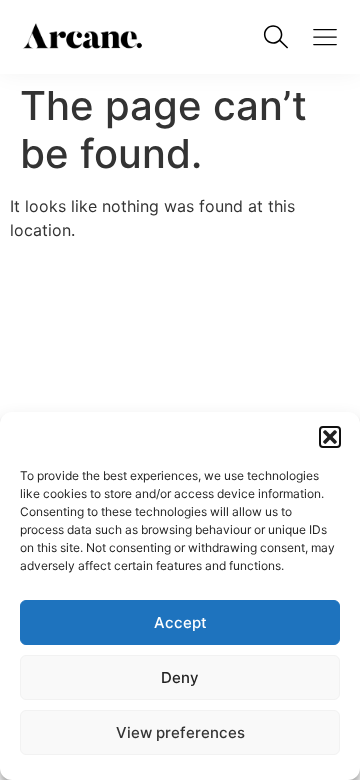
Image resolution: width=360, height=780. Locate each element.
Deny (180, 677)
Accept (180, 622)
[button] (330, 437)
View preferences (180, 732)
